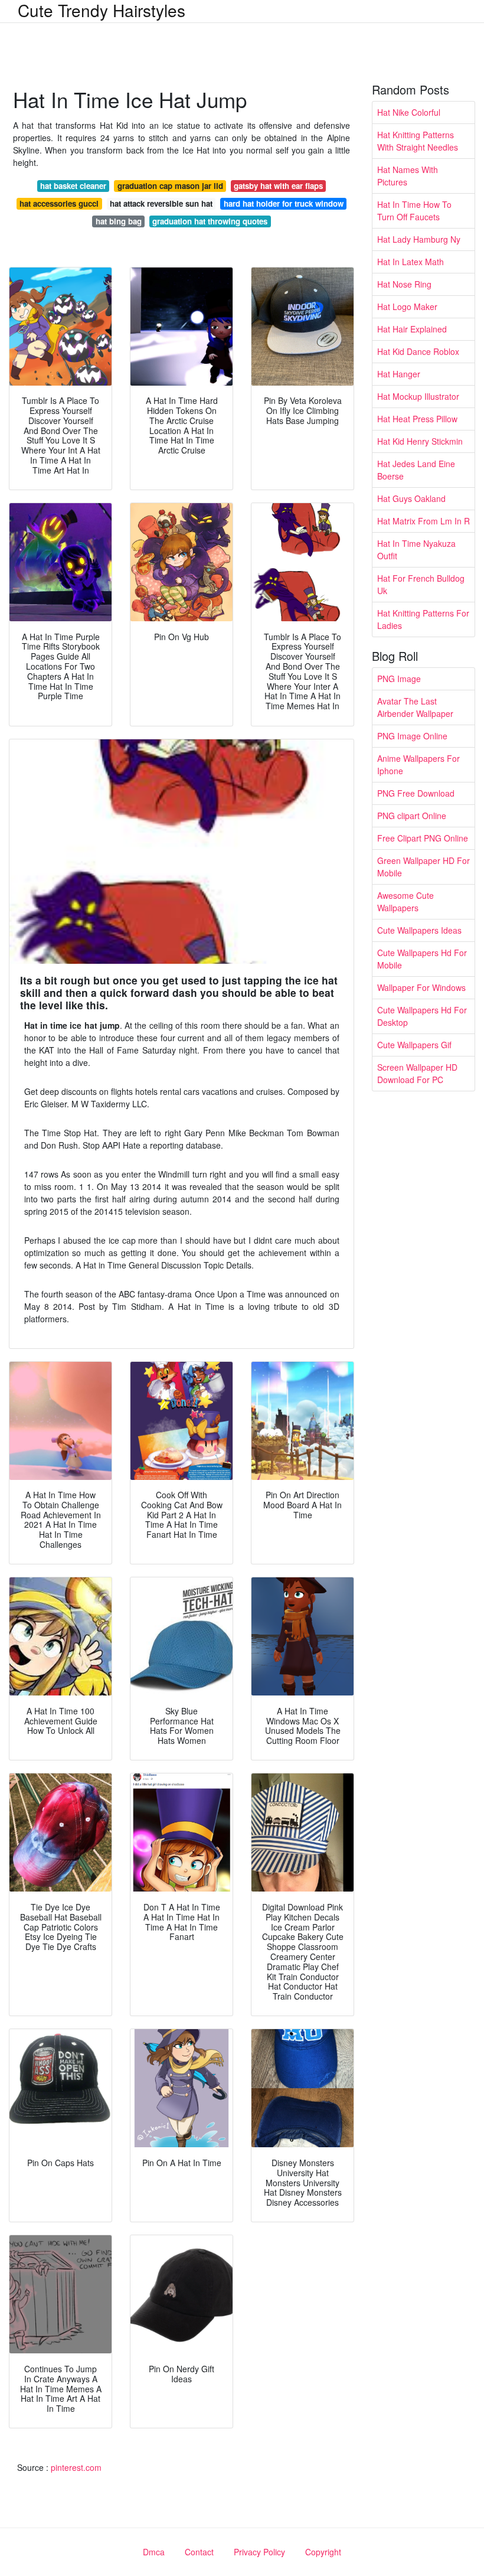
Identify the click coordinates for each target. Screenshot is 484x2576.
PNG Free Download (416, 793)
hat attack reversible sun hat (161, 203)
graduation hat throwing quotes (210, 221)
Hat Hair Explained (412, 329)
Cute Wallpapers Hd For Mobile (422, 959)
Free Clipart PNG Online (423, 838)
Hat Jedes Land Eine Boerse (416, 470)
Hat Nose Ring (404, 284)
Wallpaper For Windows (421, 987)
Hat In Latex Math (411, 262)
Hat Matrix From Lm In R (423, 521)
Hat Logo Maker (407, 306)
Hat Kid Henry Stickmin (420, 441)
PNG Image (399, 679)
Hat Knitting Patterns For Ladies (423, 619)
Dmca (154, 2552)
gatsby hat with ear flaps (278, 186)
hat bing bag (119, 221)
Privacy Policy (259, 2552)
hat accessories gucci (59, 203)
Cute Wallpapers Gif (414, 1045)
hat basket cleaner (73, 186)
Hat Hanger (399, 374)
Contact (199, 2552)
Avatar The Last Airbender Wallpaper (415, 707)
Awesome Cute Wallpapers (405, 901)
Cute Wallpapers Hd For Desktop (422, 1016)
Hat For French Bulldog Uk (421, 584)
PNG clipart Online (412, 816)
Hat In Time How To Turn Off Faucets (414, 211)
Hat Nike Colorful (409, 112)
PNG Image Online (412, 736)
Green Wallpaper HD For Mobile (423, 867)
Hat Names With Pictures (408, 176)
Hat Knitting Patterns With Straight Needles (418, 141)
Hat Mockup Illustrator (418, 396)
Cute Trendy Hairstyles (102, 10)
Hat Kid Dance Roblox (418, 351)
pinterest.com (76, 2467)
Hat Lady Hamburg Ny (419, 239)
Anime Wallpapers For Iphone (418, 764)
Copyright (323, 2552)
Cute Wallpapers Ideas (419, 930)
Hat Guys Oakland (411, 498)
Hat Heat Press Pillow (417, 419)
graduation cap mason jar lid (170, 186)
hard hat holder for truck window (284, 203)
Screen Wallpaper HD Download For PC (417, 1073)
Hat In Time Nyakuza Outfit (416, 550)
